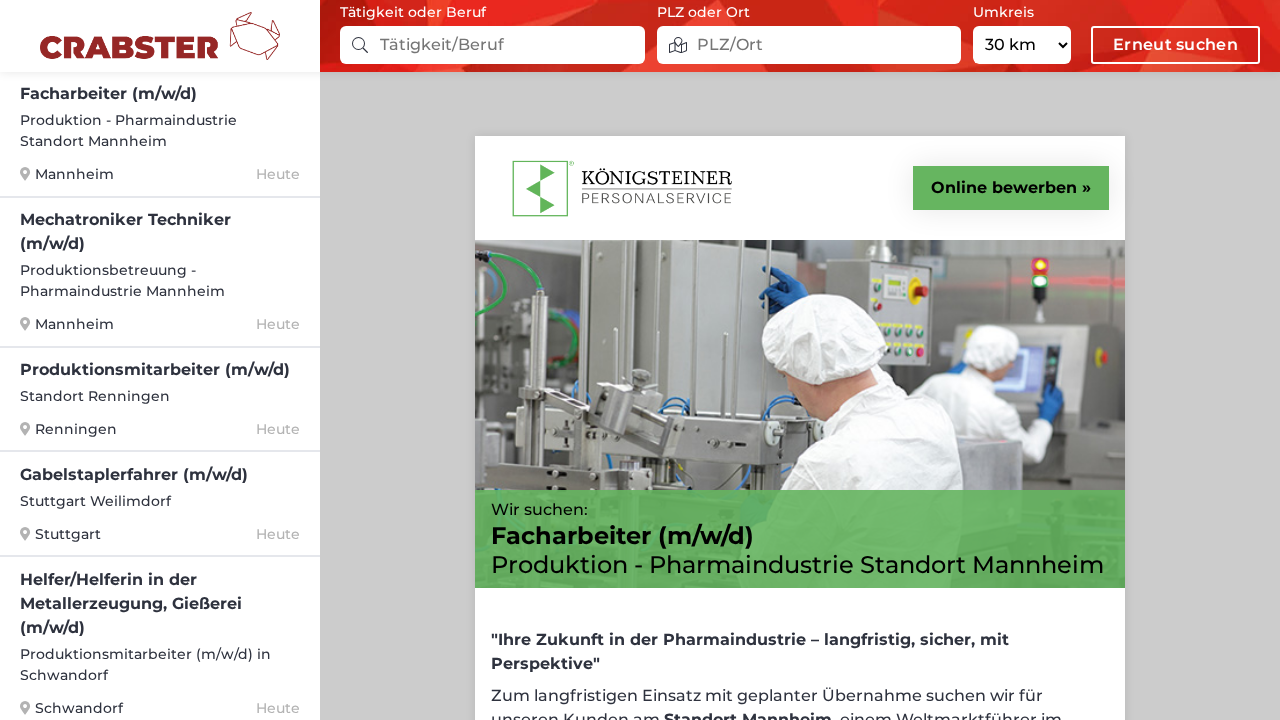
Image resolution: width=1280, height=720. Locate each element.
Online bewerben (1004, 187)
